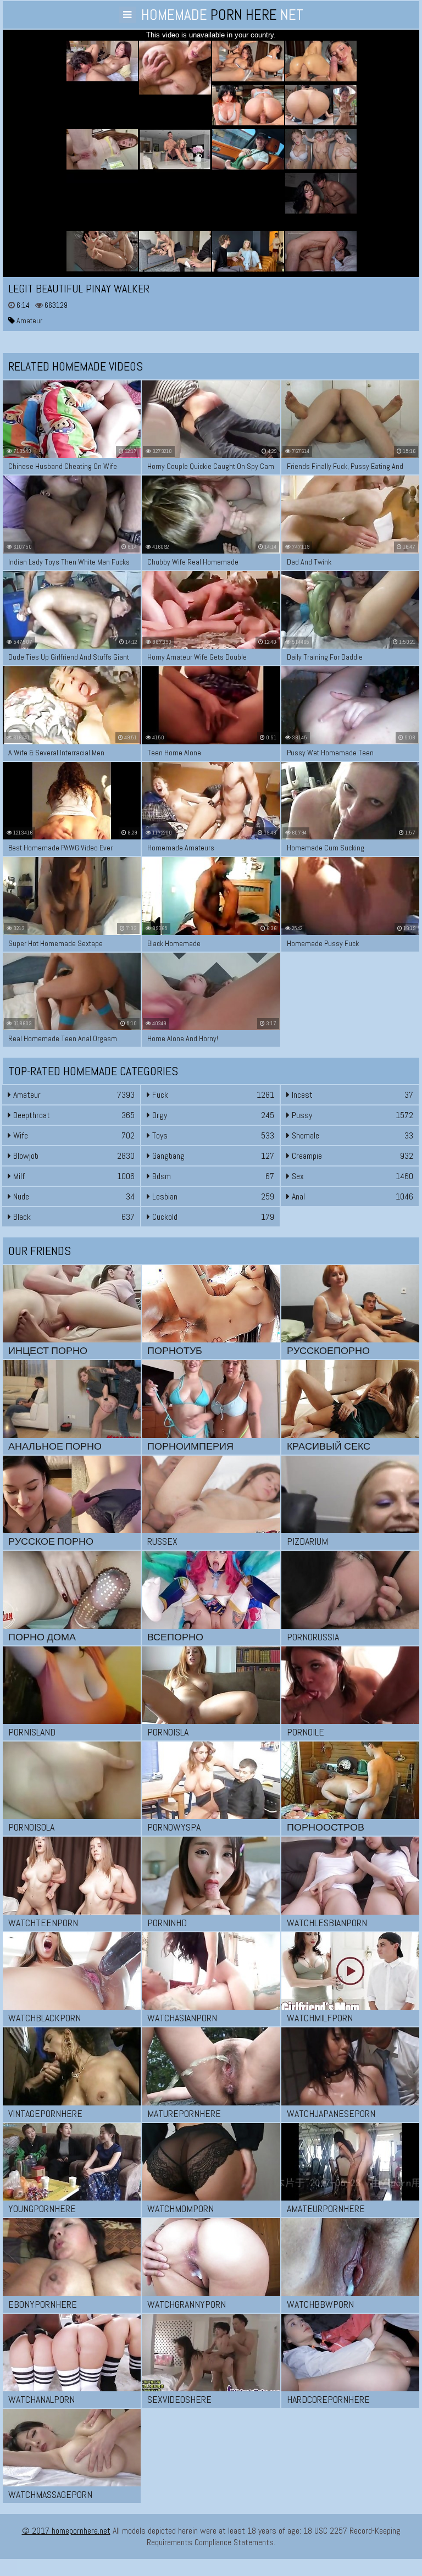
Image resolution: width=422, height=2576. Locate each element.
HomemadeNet (222, 15)
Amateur (29, 320)
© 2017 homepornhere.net (66, 2531)
